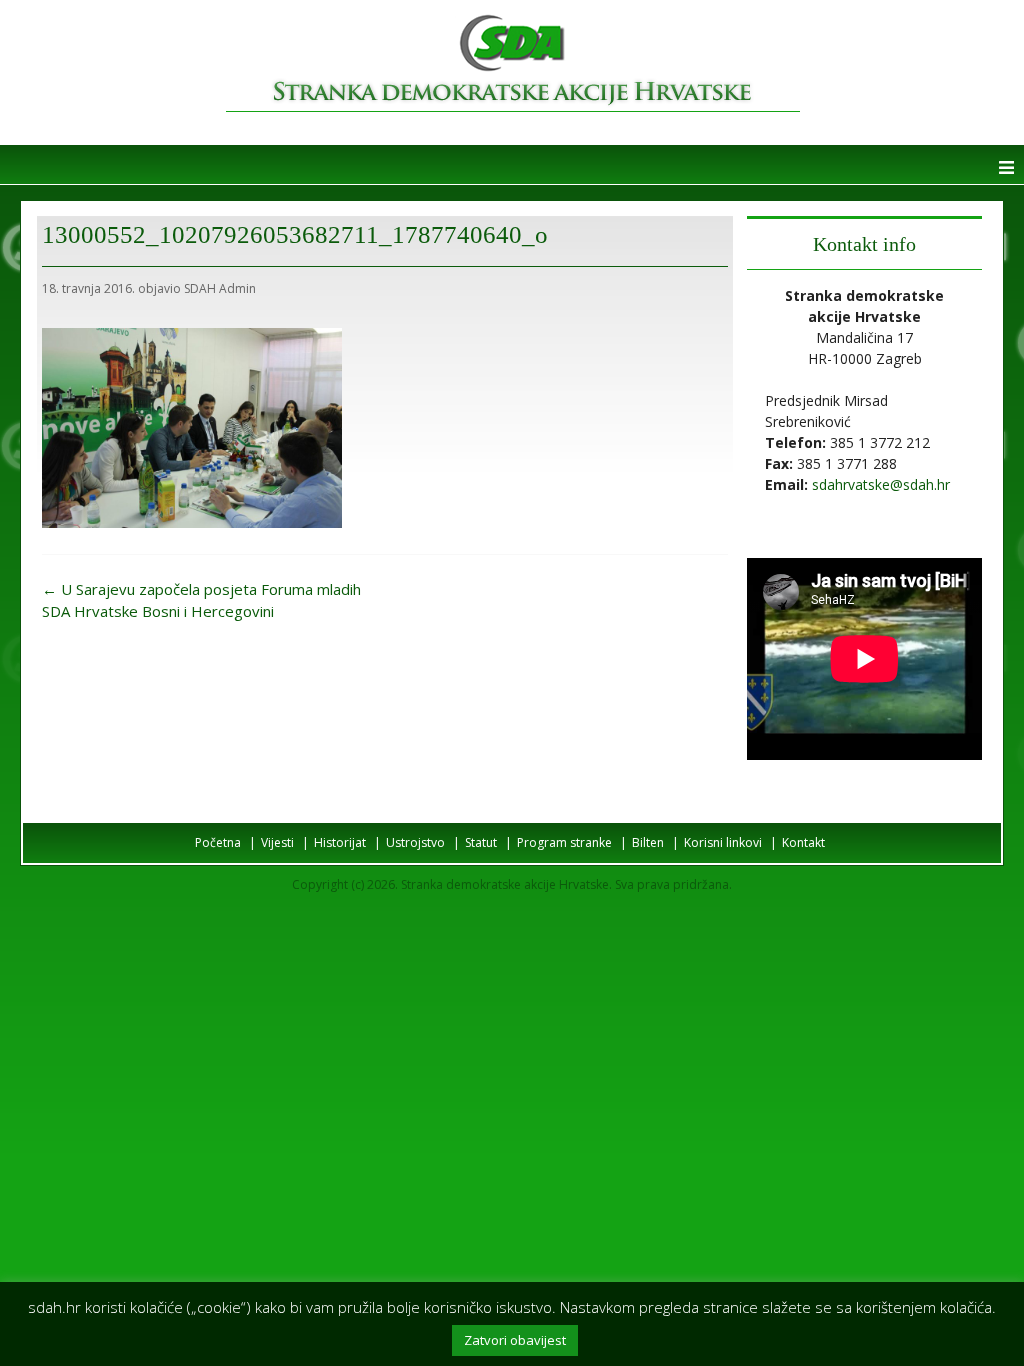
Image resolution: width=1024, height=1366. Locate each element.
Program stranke (564, 842)
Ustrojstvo (415, 842)
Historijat (340, 842)
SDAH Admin (220, 288)
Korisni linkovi (723, 842)
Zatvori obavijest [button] (515, 1340)
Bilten (648, 842)
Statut (481, 842)
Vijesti (277, 842)
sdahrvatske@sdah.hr (881, 484)
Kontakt (803, 842)
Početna (218, 842)
